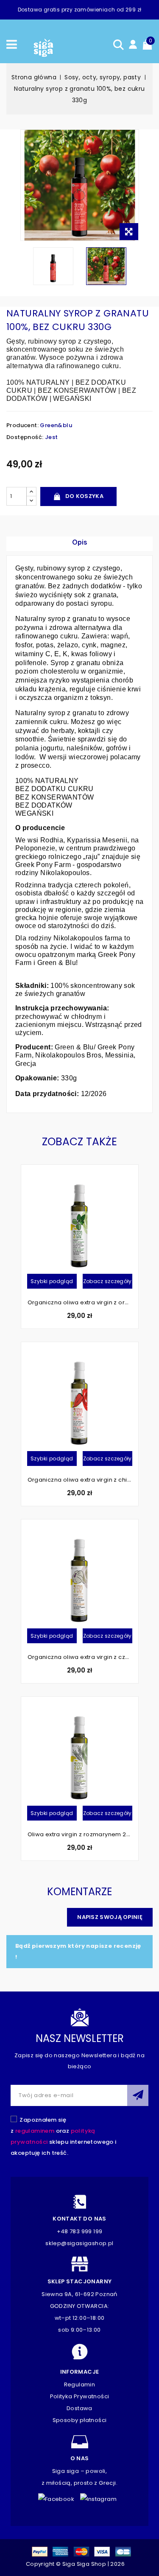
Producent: (22, 425)
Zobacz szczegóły (107, 1281)
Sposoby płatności (80, 2420)
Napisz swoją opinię (110, 1917)
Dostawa (79, 2408)
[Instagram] (101, 2497)
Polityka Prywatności (80, 2396)
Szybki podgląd (52, 1281)
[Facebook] (58, 2497)
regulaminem (35, 2131)
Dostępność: (25, 437)
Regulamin (80, 2384)
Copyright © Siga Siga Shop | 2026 (75, 2564)
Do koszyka (84, 496)
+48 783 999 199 (80, 2231)
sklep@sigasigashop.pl (79, 2243)
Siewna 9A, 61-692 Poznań (79, 2294)
